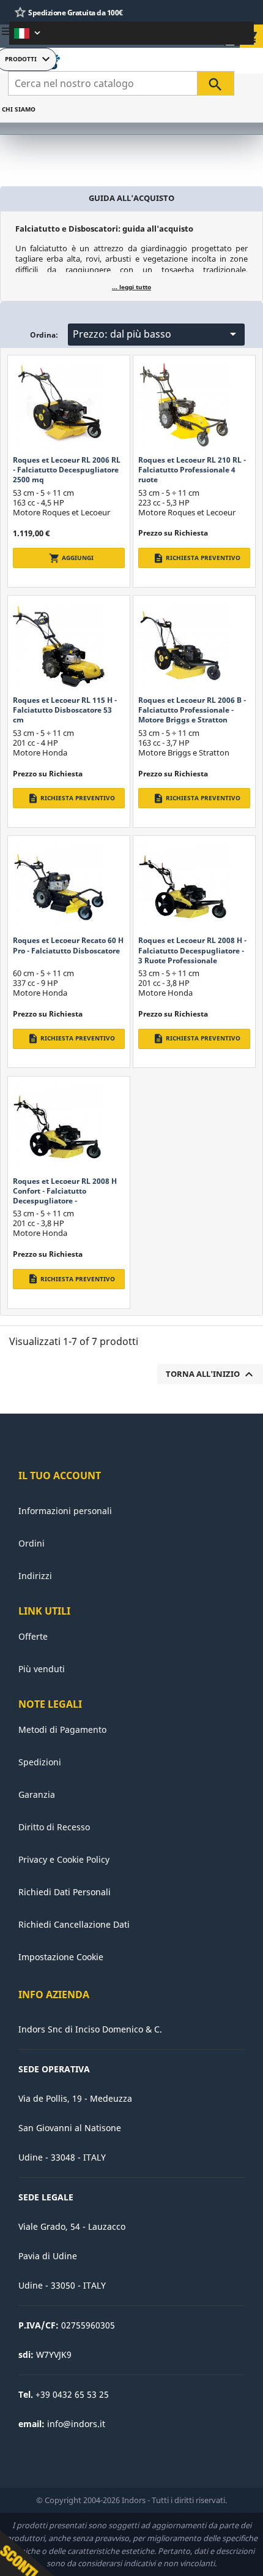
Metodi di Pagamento (62, 1729)
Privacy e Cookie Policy (64, 1859)
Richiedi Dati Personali (65, 1892)
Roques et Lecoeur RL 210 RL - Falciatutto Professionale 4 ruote (192, 470)
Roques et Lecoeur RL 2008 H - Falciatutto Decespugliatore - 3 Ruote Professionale (192, 950)
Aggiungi (71, 558)
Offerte (33, 1636)
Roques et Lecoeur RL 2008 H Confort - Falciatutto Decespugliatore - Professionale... (65, 1196)
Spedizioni (40, 1762)
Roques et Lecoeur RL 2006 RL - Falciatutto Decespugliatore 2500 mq (67, 470)
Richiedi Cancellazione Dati (74, 1924)
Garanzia (37, 1794)
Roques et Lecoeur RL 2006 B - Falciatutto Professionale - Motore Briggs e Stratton (192, 710)
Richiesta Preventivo (197, 558)
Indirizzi (35, 1576)
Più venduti (42, 1669)
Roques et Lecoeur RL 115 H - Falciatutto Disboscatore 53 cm (65, 710)
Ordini (31, 1543)
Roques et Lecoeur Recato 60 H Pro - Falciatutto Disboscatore (68, 945)
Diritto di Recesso (54, 1827)
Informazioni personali (65, 1511)
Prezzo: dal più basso (157, 334)
